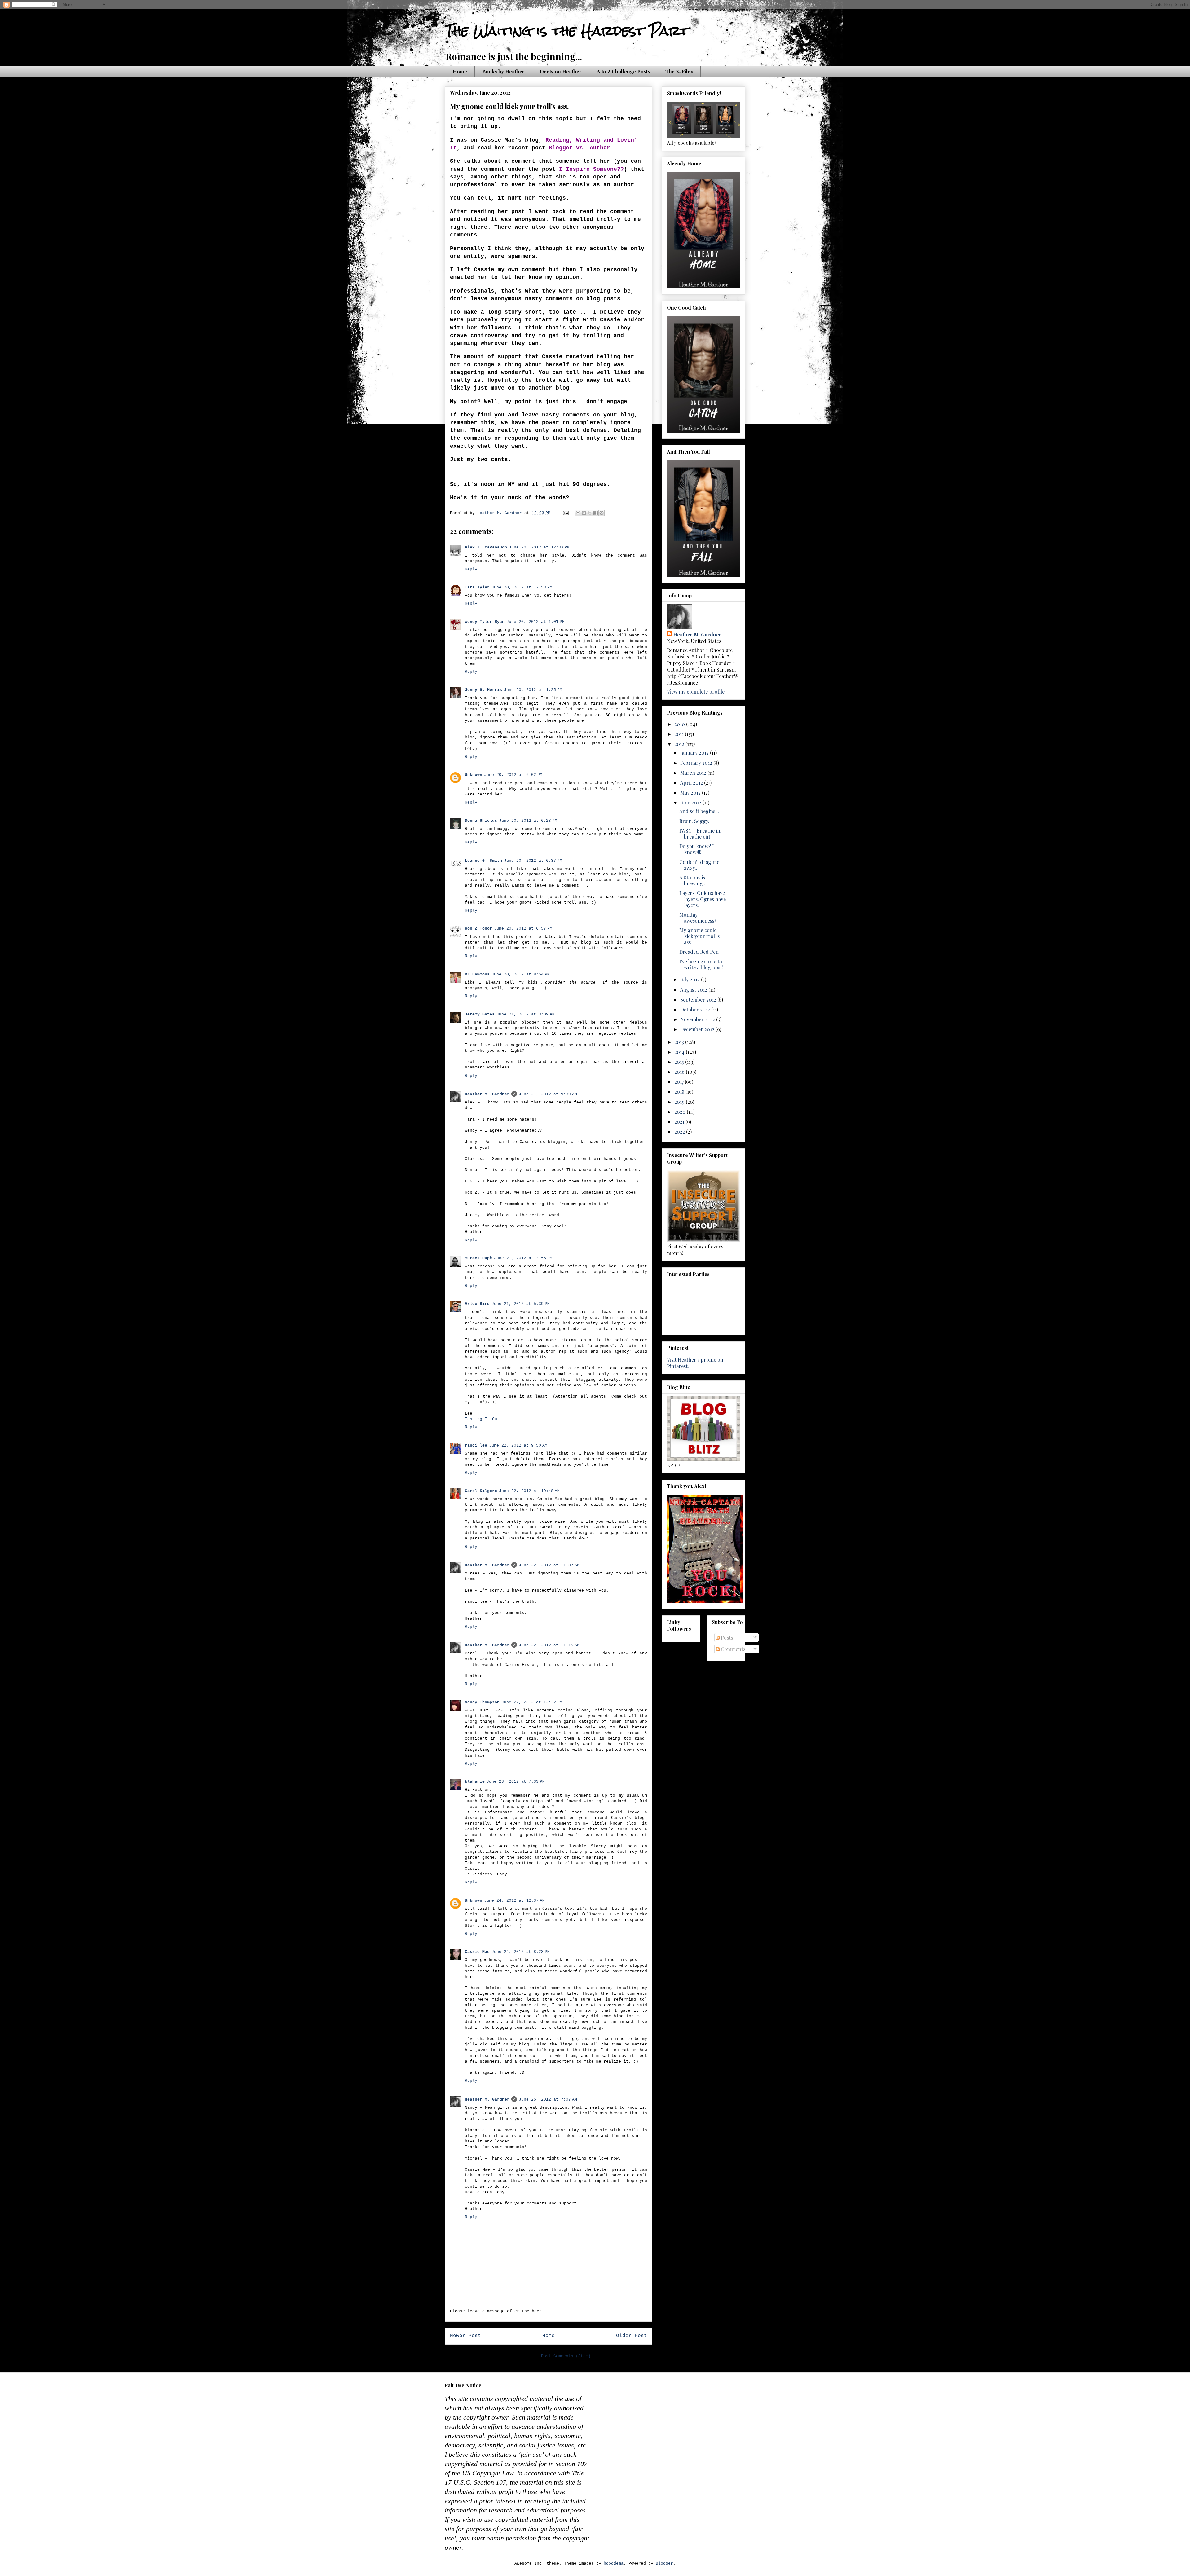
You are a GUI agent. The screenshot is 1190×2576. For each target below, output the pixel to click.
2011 (680, 734)
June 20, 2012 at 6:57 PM (523, 929)
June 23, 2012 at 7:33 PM (516, 1782)
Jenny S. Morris (483, 690)
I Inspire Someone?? (591, 169)
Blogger (664, 2563)
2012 (680, 744)
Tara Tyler (477, 587)
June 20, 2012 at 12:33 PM (539, 547)
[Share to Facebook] (596, 513)
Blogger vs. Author (580, 148)
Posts (726, 1638)
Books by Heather (503, 71)
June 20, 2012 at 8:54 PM (521, 974)
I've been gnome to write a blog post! (701, 964)
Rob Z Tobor (478, 929)
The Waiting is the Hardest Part (567, 31)
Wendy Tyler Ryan (485, 622)
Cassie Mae (477, 1952)
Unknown (474, 775)
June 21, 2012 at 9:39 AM (548, 1094)
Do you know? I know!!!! (697, 849)
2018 (680, 1092)
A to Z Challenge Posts (624, 71)
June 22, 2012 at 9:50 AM (518, 1445)
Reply (471, 569)
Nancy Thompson (482, 1702)
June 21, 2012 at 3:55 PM (523, 1258)
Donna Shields (481, 821)
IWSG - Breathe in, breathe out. (700, 834)
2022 (680, 1132)
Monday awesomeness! (697, 918)
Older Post (632, 2336)
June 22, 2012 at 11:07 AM (549, 1565)
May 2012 (691, 793)
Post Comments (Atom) (566, 2356)
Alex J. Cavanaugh (486, 547)
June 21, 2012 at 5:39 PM (521, 1304)
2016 (680, 1072)
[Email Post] (566, 513)
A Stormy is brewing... (693, 880)
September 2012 (699, 1000)
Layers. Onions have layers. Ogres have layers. (703, 899)
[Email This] (578, 513)
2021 (680, 1122)
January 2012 (695, 753)
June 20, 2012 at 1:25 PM (533, 690)
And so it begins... (699, 811)
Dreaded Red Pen (699, 952)
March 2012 (694, 773)
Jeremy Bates (480, 1014)
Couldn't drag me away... (699, 865)
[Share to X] (590, 513)
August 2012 (694, 990)
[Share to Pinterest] (602, 513)
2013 (680, 1042)
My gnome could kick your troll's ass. (699, 936)
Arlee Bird (477, 1304)
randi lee (476, 1445)
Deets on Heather (561, 71)
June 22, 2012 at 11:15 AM (549, 1645)
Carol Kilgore (481, 1491)
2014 (680, 1052)
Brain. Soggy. (694, 821)
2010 (680, 724)
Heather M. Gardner (487, 1094)
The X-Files (679, 71)
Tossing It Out (482, 1419)
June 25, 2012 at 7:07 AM (548, 2100)
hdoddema (614, 2563)
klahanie (475, 1782)
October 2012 (696, 1009)
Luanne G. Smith (483, 861)
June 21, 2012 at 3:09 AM (526, 1014)
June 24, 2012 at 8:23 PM (521, 1952)
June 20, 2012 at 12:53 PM (522, 587)
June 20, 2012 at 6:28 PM (528, 821)
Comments (732, 1649)
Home (460, 71)
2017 (680, 1082)
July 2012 (691, 979)
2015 (680, 1062)
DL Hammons (477, 974)
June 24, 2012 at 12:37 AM (514, 1901)
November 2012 (698, 1019)
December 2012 (698, 1029)
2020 (681, 1112)
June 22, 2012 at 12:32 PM (532, 1702)
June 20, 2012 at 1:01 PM (535, 622)
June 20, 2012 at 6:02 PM (513, 775)
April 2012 (692, 783)
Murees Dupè (478, 1258)
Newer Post (465, 2336)
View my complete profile (696, 691)
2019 (680, 1102)
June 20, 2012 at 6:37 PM (533, 861)
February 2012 (697, 763)
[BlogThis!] (584, 513)
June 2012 (691, 802)
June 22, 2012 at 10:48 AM (529, 1491)
